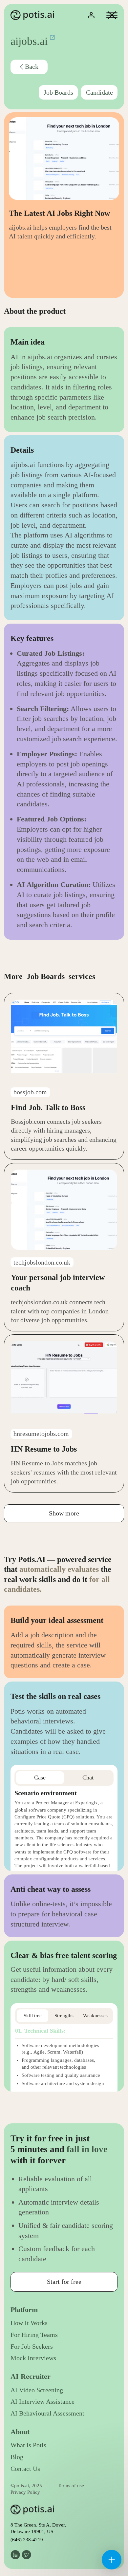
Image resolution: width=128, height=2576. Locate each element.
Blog (17, 2457)
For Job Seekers (32, 2347)
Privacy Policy (25, 2492)
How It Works (29, 2323)
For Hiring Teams (34, 2335)
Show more (64, 1513)
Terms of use (71, 2486)
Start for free (64, 2282)
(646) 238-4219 (27, 2540)
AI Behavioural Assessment (47, 2413)
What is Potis (28, 2445)
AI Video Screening (37, 2390)
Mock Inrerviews (33, 2358)
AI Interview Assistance (43, 2402)
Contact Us (25, 2469)
